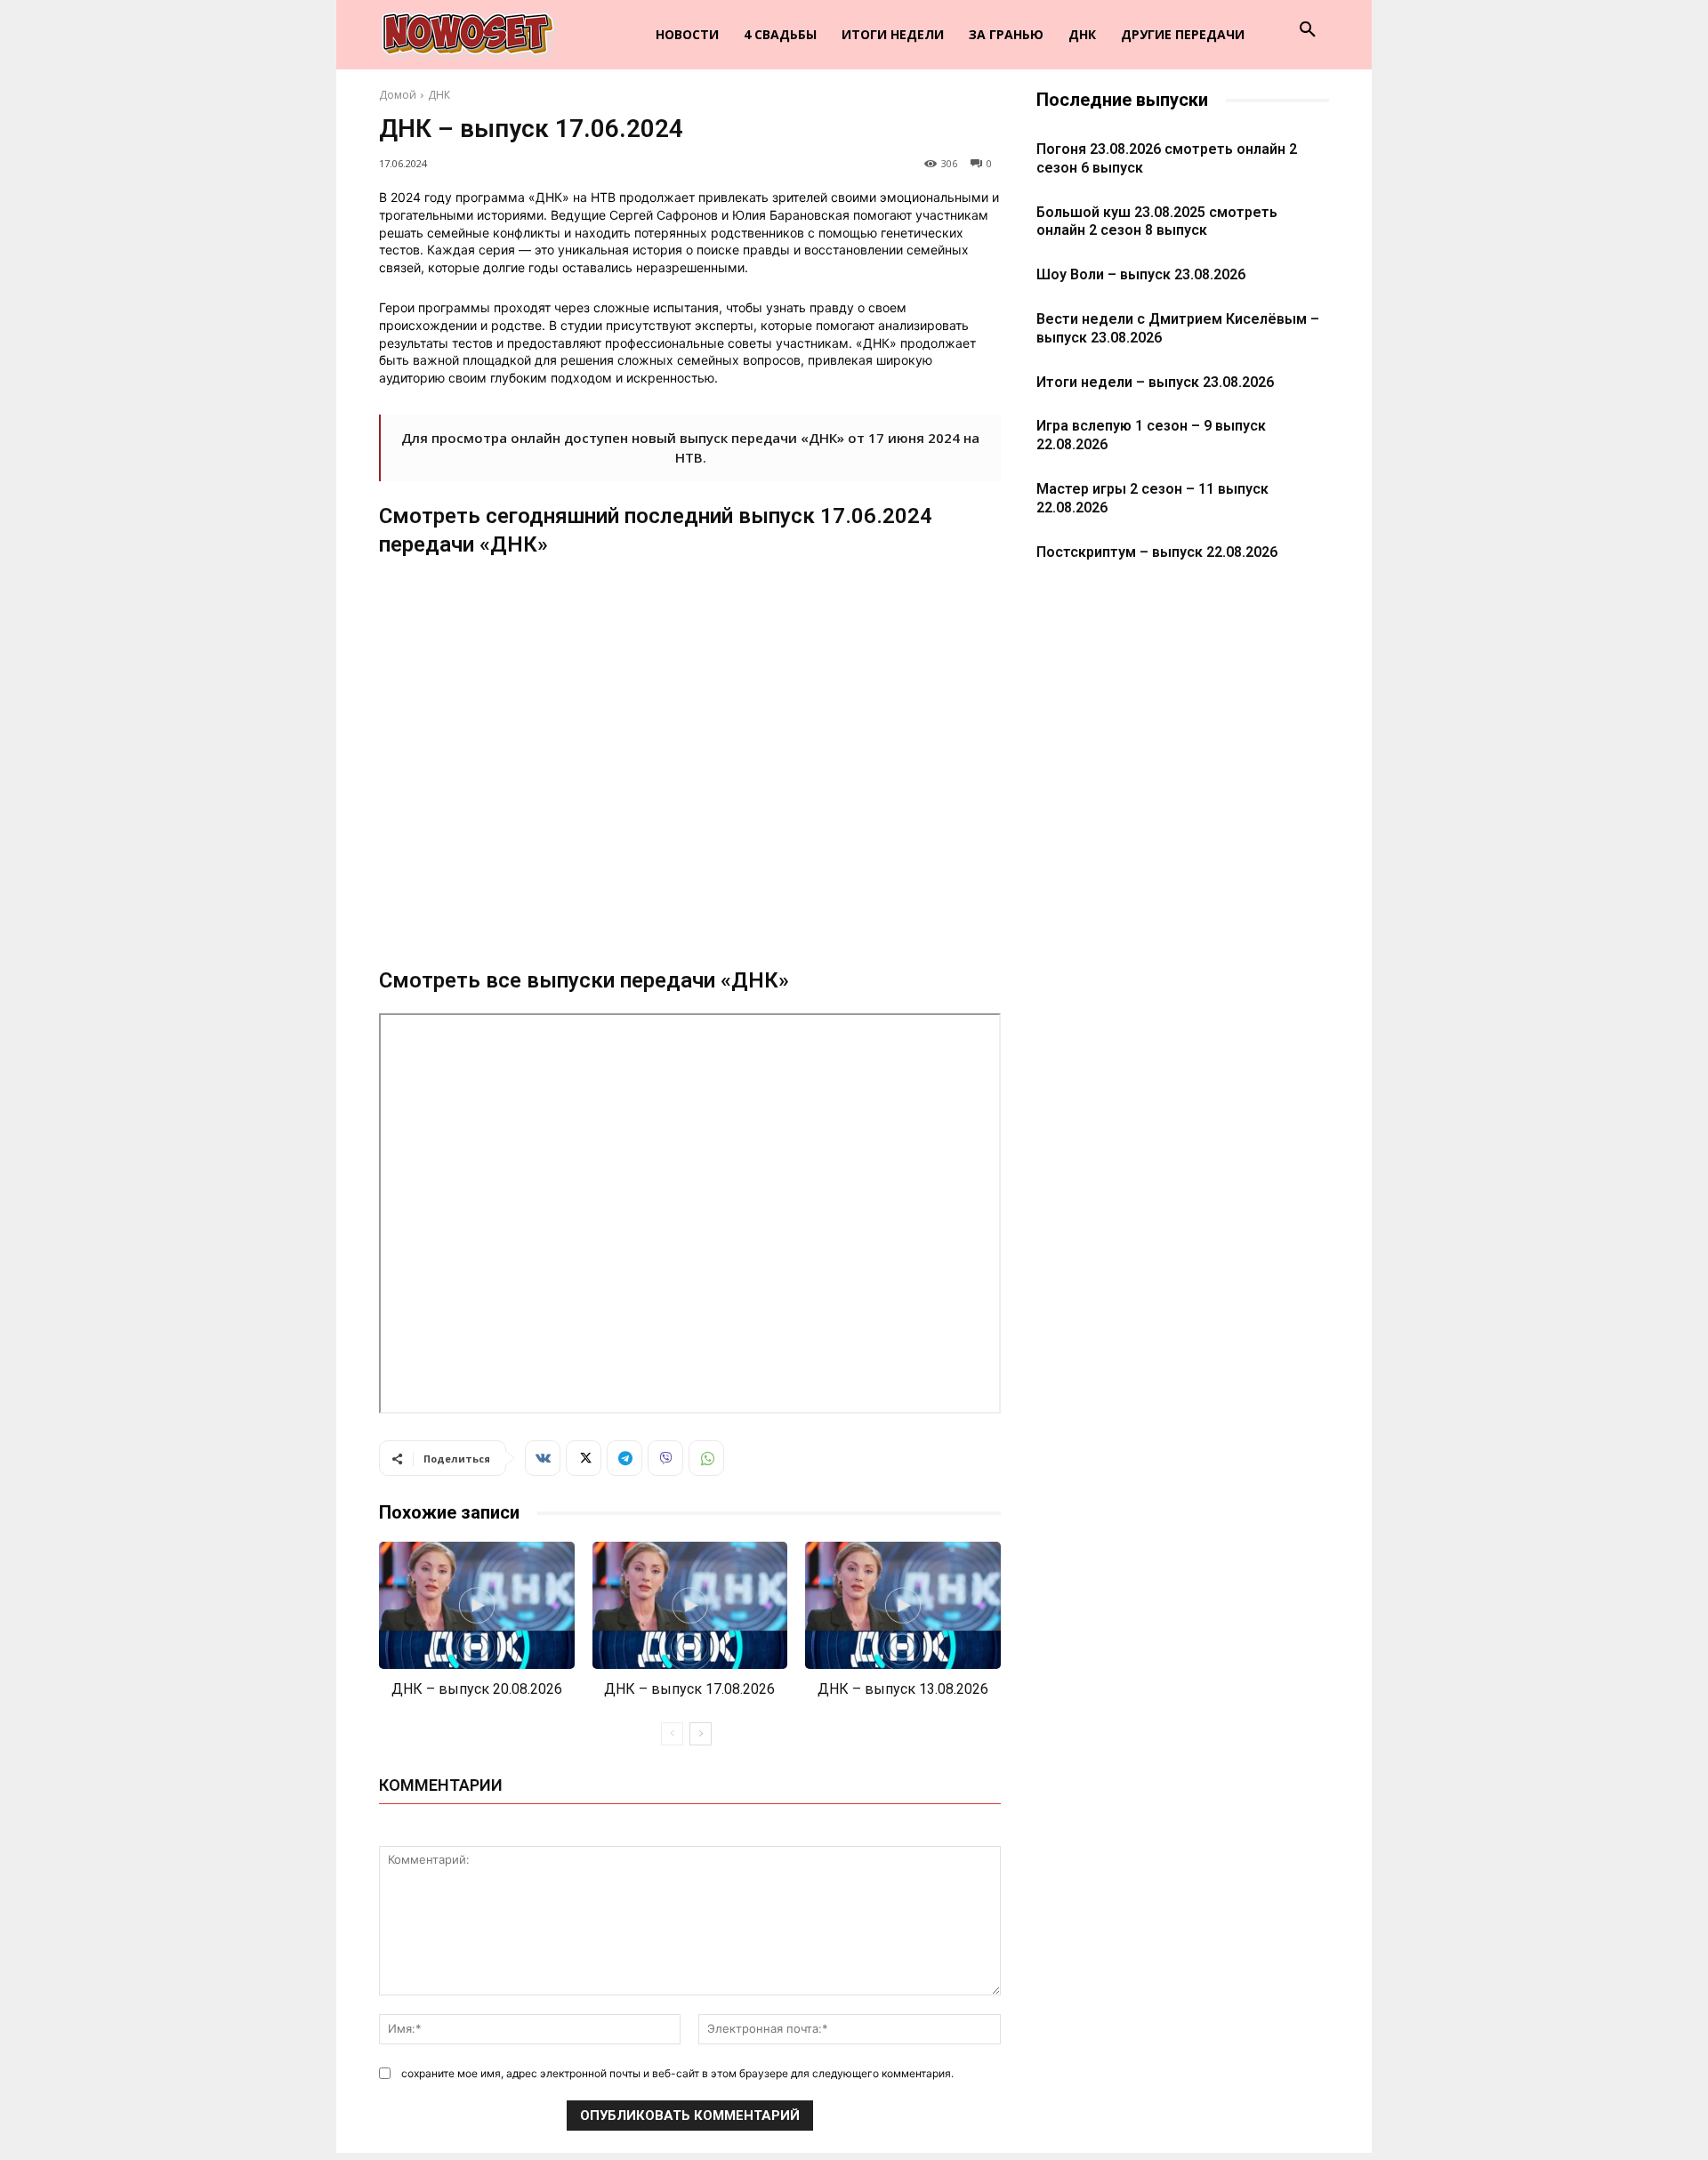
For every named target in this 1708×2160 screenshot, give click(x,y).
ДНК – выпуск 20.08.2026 (477, 1689)
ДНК (439, 95)
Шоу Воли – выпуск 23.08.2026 (1141, 274)
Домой (398, 95)
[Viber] (665, 1458)
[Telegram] (624, 1458)
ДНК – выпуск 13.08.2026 (903, 1689)
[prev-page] (672, 1734)
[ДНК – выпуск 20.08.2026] (477, 1605)
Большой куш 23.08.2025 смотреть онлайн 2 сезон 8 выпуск (1157, 222)
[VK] (543, 1458)
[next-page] (701, 1734)
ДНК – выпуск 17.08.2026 (689, 1689)
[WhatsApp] (706, 1458)
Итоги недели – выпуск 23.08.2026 (1155, 382)
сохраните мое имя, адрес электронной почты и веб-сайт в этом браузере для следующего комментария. (677, 2073)
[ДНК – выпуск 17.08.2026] (690, 1605)
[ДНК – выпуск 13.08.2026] (903, 1605)
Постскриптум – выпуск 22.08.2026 (1157, 552)
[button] (1308, 30)
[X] (584, 1458)
